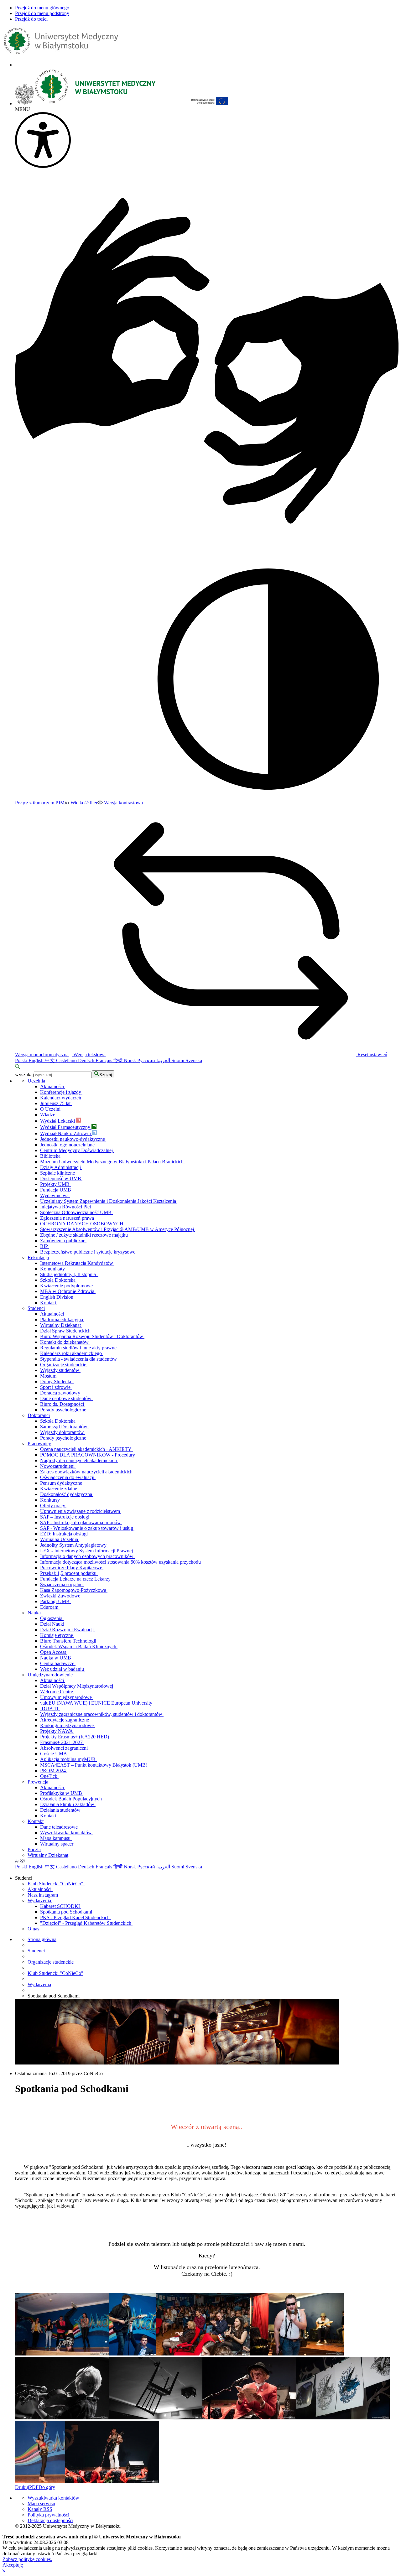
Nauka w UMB (56, 1658)
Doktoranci (39, 1415)
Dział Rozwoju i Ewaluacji (68, 1630)
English (37, 1060)
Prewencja (38, 1782)
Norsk (130, 1060)
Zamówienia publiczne (63, 1241)
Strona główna (42, 1939)
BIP (45, 1246)
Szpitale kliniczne (58, 1173)
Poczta (34, 1849)
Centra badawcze (58, 1663)
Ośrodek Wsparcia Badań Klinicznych (79, 1646)
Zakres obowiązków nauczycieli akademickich (87, 1472)
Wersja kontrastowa (123, 803)
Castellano (67, 1060)
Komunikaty (53, 1269)
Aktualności (53, 1086)
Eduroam (50, 1607)
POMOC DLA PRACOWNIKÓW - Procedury (88, 1455)
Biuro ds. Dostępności (63, 1404)
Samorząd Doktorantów (64, 1427)
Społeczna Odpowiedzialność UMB (76, 1212)
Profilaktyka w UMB (62, 1793)
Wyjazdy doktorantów (63, 1432)
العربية (164, 1060)
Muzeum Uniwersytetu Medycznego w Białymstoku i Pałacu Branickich (112, 1162)
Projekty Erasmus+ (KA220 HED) (75, 1737)
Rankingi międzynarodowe (68, 1725)
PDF (34, 2487)
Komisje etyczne (57, 1635)
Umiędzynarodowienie (50, 1675)
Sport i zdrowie (56, 1387)
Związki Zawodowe (61, 1596)
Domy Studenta (57, 1381)
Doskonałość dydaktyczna (67, 1494)
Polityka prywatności (48, 2515)
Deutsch (87, 1060)
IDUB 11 (50, 1709)
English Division (57, 1297)
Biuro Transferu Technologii (69, 1641)
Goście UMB (54, 1754)
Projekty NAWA (57, 1731)
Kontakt (49, 1303)
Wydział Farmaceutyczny (66, 1127)
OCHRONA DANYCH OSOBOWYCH (82, 1224)
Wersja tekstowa (89, 1054)
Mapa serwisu (41, 2503)
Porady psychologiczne (64, 1410)
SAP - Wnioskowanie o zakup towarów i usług (87, 1528)
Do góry (47, 2487)
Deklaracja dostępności (50, 2520)
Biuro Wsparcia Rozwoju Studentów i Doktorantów (92, 1336)
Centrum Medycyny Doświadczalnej (77, 1150)
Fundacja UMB (56, 1190)
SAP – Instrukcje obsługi (65, 1517)
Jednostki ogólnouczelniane (68, 1145)
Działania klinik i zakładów (68, 1804)
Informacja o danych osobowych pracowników (87, 1556)
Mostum (49, 1376)
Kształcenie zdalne (59, 1489)
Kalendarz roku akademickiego (72, 1353)
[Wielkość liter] (17, 1861)
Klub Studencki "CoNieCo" (56, 1884)
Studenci (36, 1308)
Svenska (194, 1060)
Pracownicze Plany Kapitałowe (72, 1568)
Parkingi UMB (55, 1601)
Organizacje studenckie (64, 1365)
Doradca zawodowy (61, 1393)
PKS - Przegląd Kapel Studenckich (76, 1917)
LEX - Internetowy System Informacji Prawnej (87, 1551)
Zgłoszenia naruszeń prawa (68, 1218)
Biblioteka (51, 1156)
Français (104, 1060)
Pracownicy (39, 1444)
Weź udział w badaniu (63, 1669)
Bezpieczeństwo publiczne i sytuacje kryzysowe (88, 1252)
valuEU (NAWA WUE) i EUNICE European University (97, 1703)
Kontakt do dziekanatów (65, 1342)
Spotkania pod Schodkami (67, 1912)
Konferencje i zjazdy (61, 1092)
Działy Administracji (61, 1167)
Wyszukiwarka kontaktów (67, 1833)
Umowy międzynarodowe (67, 1697)
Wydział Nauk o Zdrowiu (66, 1133)
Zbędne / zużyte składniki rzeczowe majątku (85, 1235)
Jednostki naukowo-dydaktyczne (73, 1139)
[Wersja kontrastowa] (23, 1861)
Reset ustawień (372, 1054)
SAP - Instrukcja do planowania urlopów (81, 1522)
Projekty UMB (55, 1184)
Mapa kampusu (56, 1838)
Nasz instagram (43, 1895)
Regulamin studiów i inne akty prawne (79, 1348)
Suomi (178, 1060)
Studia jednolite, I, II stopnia (69, 1274)
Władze (48, 1115)
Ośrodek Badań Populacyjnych (72, 1799)
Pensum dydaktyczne (62, 1483)
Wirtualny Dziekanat (61, 1325)
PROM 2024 (54, 1771)
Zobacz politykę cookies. (27, 2559)
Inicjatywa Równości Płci (66, 1207)
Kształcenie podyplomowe (68, 1286)
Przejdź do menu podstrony (42, 13)
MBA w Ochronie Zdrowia (68, 1291)
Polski (22, 1060)
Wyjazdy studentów (60, 1370)
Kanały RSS (40, 2509)
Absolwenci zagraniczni (65, 1748)
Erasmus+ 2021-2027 (62, 1742)
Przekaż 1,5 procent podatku (69, 1573)
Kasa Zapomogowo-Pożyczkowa (74, 1590)
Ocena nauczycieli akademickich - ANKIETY (86, 1449)
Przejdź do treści (31, 19)
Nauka (34, 1613)
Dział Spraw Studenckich (66, 1331)
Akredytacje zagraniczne (65, 1720)
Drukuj (22, 2487)
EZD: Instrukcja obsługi (65, 1534)
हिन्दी (119, 1060)
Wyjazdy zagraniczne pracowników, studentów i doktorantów (102, 1714)
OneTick (49, 1776)
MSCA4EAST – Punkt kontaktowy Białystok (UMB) (94, 1765)
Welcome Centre (57, 1692)
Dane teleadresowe (60, 1827)
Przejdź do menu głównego (42, 8)
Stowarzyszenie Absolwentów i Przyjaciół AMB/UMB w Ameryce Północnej (118, 1229)
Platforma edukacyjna (62, 1319)
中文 (50, 1060)
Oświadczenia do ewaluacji (68, 1477)
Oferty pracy (53, 1506)
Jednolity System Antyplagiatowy (74, 1545)
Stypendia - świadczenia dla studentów (79, 1359)
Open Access (54, 1652)
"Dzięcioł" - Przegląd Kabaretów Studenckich (86, 1923)
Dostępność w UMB (61, 1179)
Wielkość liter (83, 803)
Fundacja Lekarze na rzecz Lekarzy (76, 1579)
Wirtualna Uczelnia (60, 1539)
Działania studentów (61, 1810)
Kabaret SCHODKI (61, 1906)
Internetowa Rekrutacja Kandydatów (77, 1263)
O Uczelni (52, 1109)
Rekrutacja (38, 1257)
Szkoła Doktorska (58, 1280)
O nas (34, 1929)
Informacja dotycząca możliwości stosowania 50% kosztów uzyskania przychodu (121, 1562)
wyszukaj (24, 1075)
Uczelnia (36, 1081)
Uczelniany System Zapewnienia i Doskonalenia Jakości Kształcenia (109, 1201)
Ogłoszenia (52, 1618)
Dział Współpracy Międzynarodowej (77, 1686)
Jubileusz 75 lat (56, 1103)
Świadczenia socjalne (62, 1584)
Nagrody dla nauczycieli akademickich (79, 1460)
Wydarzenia (40, 1901)
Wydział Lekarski (58, 1121)
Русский (147, 1060)
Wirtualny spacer (57, 1844)
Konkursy (51, 1500)
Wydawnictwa (55, 1195)
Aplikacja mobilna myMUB (68, 1759)
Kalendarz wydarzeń (61, 1098)
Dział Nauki (53, 1624)
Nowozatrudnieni (58, 1466)
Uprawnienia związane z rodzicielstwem (81, 1511)
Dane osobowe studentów (66, 1398)
